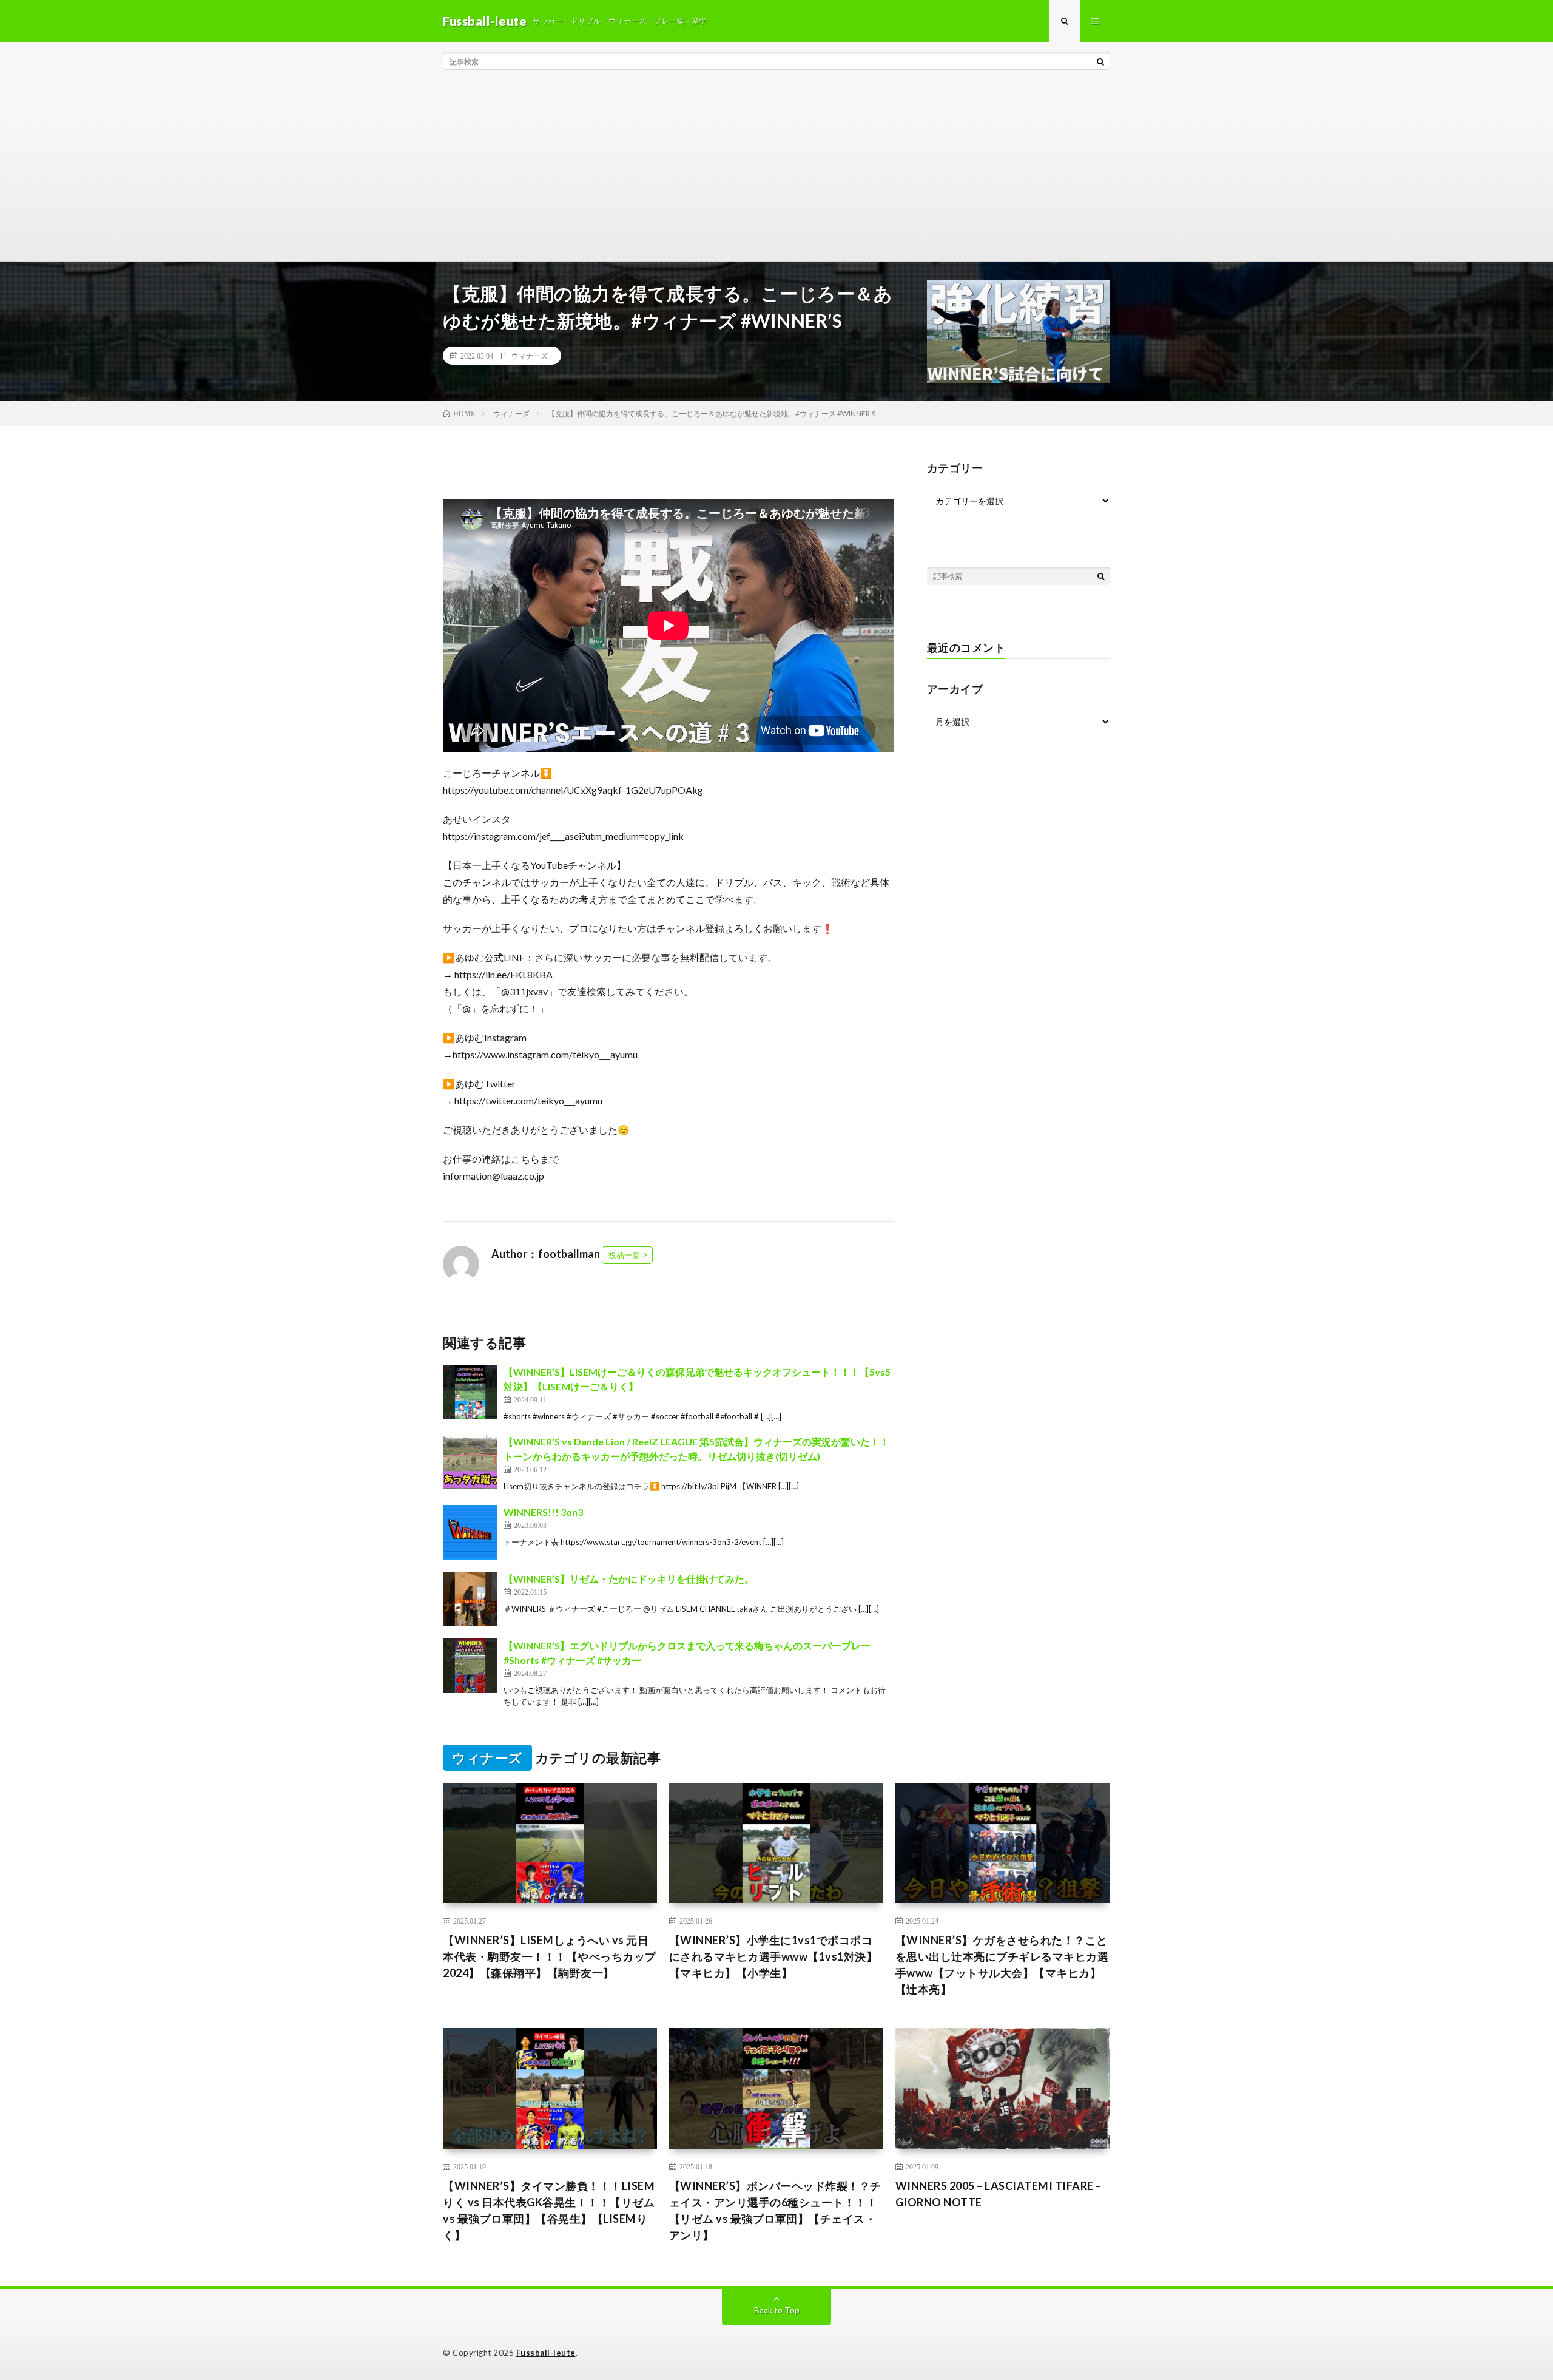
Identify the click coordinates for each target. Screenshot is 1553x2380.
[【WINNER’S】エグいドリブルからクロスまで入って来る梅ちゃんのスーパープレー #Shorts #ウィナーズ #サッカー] (470, 1666)
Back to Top (777, 2310)
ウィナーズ (530, 356)
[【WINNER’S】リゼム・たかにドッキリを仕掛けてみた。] (470, 1599)
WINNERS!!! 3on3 (543, 1512)
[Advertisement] (776, 170)
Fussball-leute (546, 2353)
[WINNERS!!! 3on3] (470, 1532)
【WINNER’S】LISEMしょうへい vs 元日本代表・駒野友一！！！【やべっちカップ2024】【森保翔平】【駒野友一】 (550, 1956)
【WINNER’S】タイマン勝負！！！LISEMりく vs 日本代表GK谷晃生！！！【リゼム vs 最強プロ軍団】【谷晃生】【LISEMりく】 (549, 2210)
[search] (1100, 61)
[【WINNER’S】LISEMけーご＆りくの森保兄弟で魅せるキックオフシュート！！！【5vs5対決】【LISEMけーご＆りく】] (470, 1392)
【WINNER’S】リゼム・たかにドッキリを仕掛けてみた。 (629, 1579)
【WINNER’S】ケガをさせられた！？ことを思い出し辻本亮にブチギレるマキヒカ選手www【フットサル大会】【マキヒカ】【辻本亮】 (1002, 1965)
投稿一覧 (624, 1255)
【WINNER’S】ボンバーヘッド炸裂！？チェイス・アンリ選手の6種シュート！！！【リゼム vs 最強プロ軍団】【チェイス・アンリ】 (775, 2210)
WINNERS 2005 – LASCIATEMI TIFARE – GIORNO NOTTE (999, 2194)
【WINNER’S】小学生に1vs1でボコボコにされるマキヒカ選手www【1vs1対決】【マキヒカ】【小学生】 (773, 1956)
